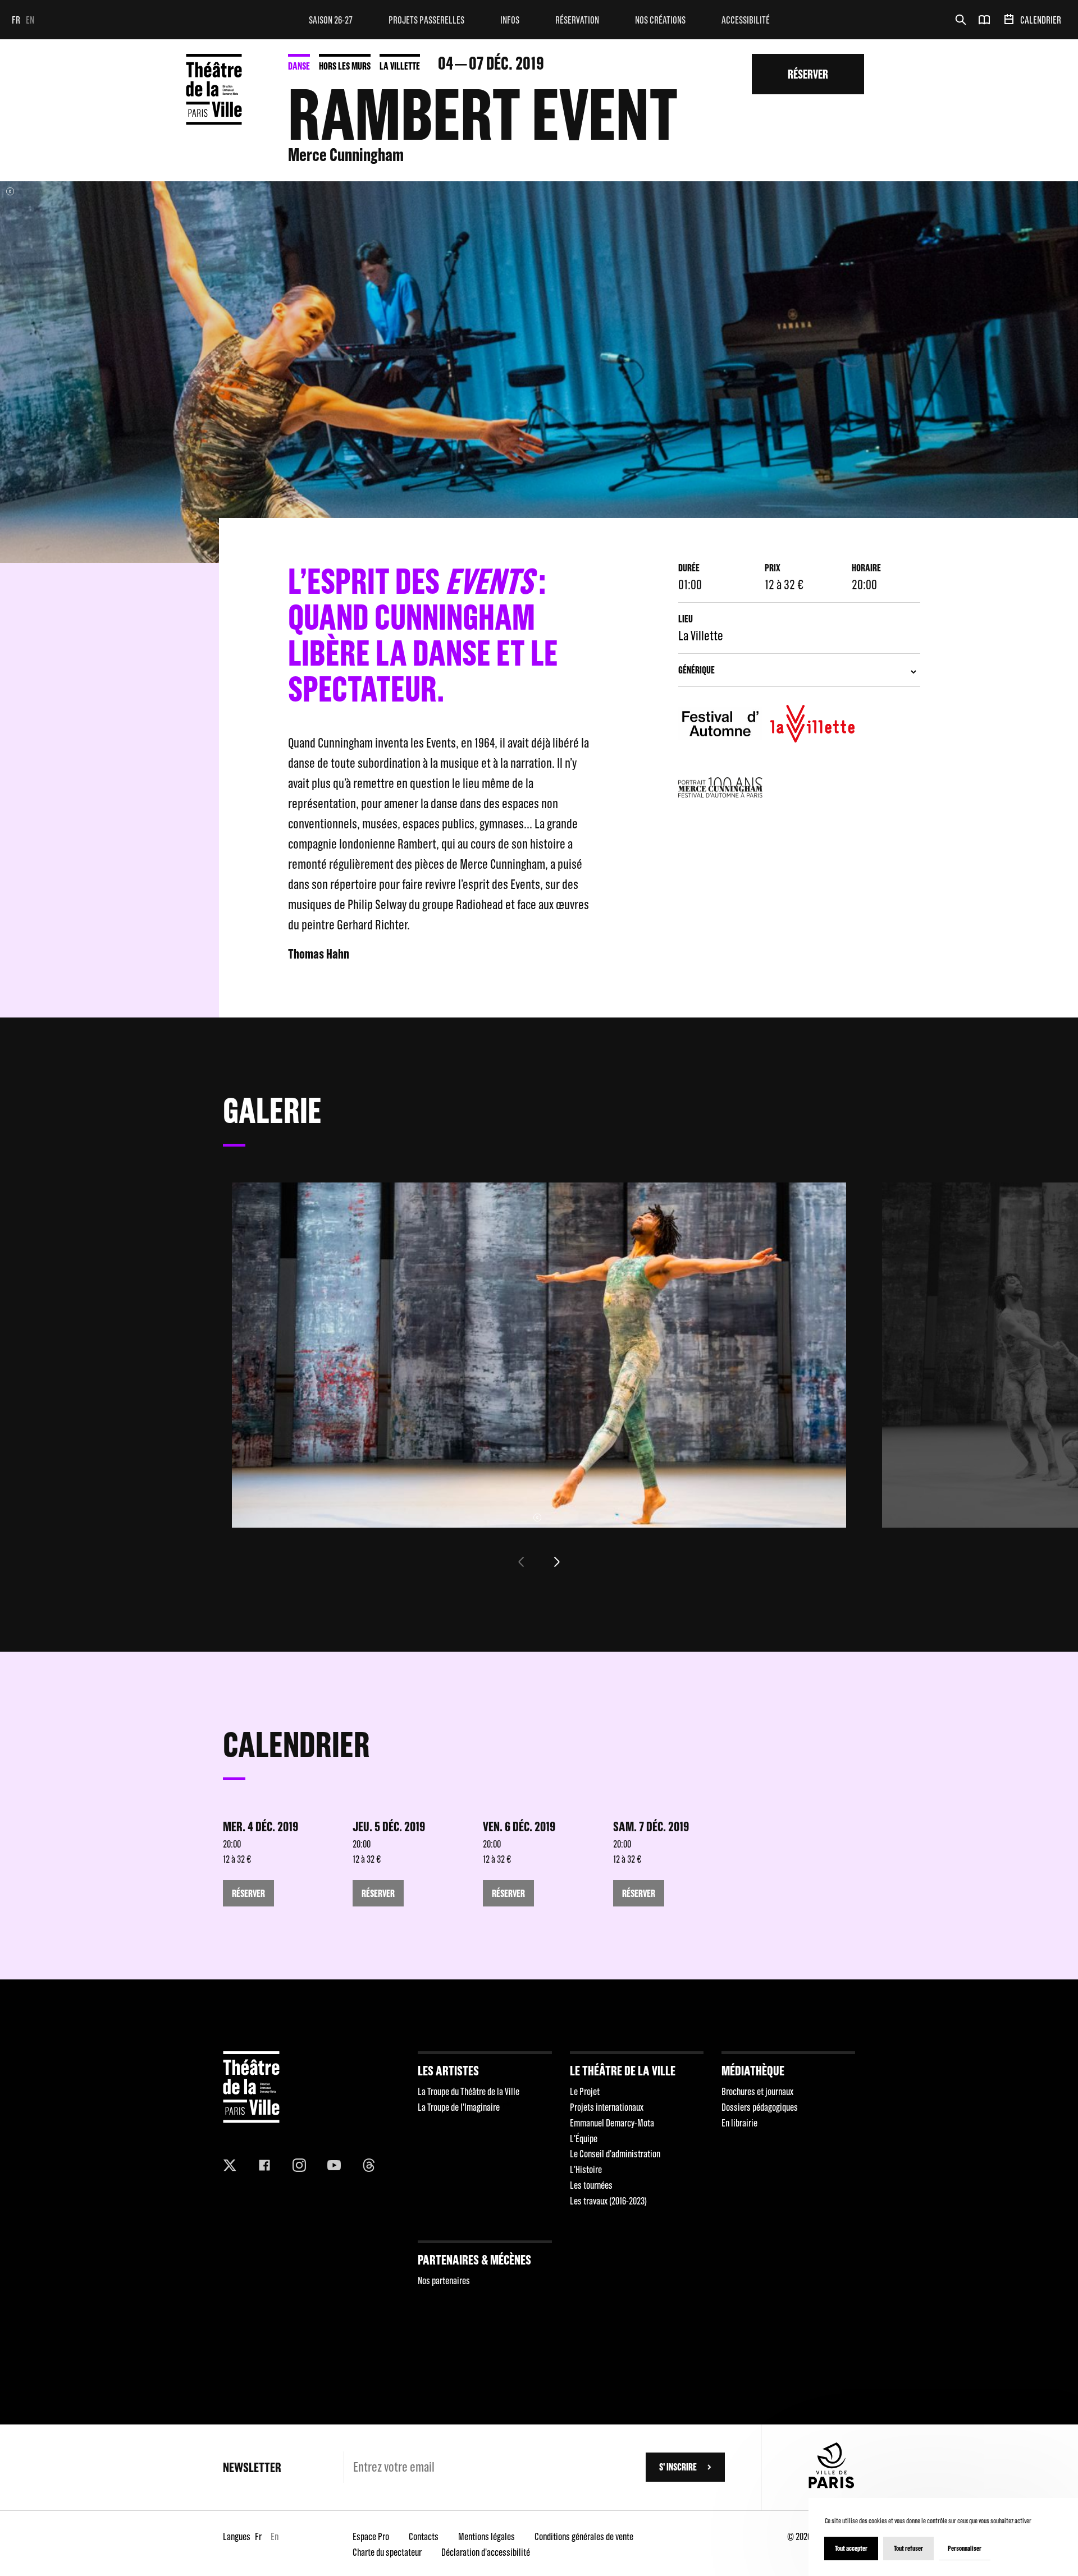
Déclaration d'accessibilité (486, 2552)
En (30, 20)
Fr (16, 20)
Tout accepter (851, 2548)
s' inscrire (678, 2467)
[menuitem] (331, 20)
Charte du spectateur (387, 2552)
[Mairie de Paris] (832, 2485)
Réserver (808, 74)
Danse (299, 66)
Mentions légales (487, 2536)
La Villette (400, 66)
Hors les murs (345, 66)
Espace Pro (371, 2536)
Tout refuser (908, 2548)
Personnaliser (965, 2548)
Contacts (424, 2536)
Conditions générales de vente (584, 2536)
